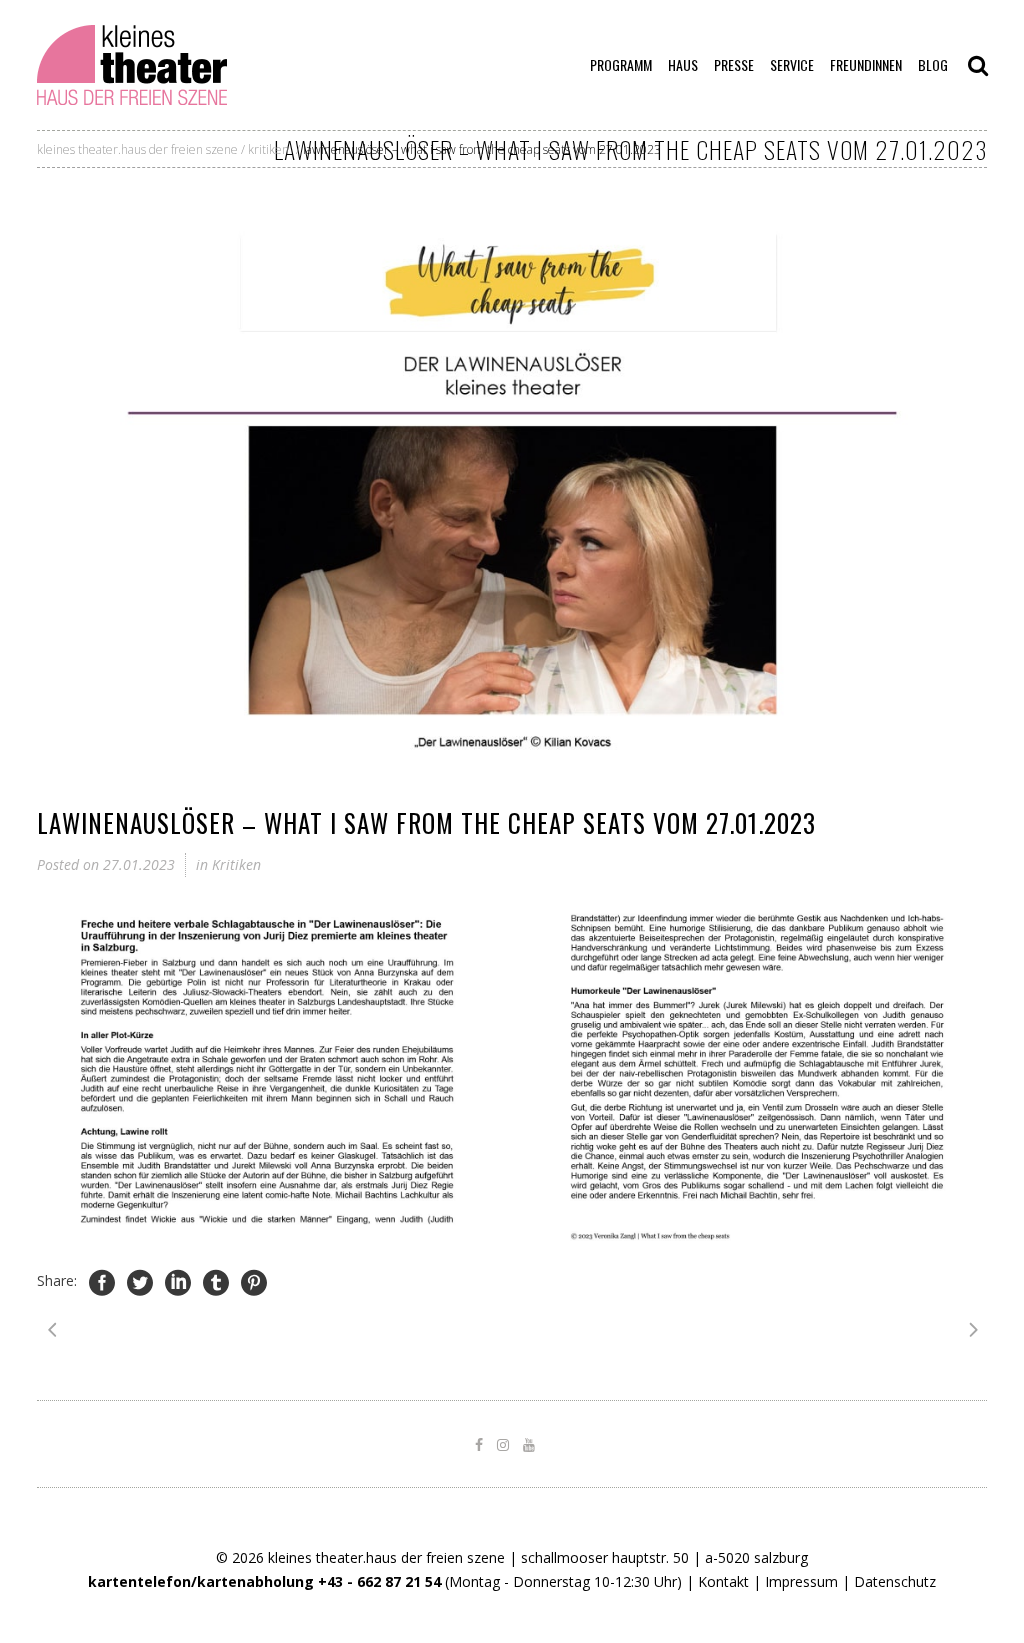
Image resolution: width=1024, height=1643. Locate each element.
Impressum (801, 1581)
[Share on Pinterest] (254, 1282)
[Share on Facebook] (102, 1282)
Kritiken (268, 149)
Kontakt (723, 1581)
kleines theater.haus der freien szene (137, 149)
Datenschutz (895, 1581)
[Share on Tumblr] (216, 1282)
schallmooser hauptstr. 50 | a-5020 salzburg (664, 1557)
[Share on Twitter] (140, 1282)
